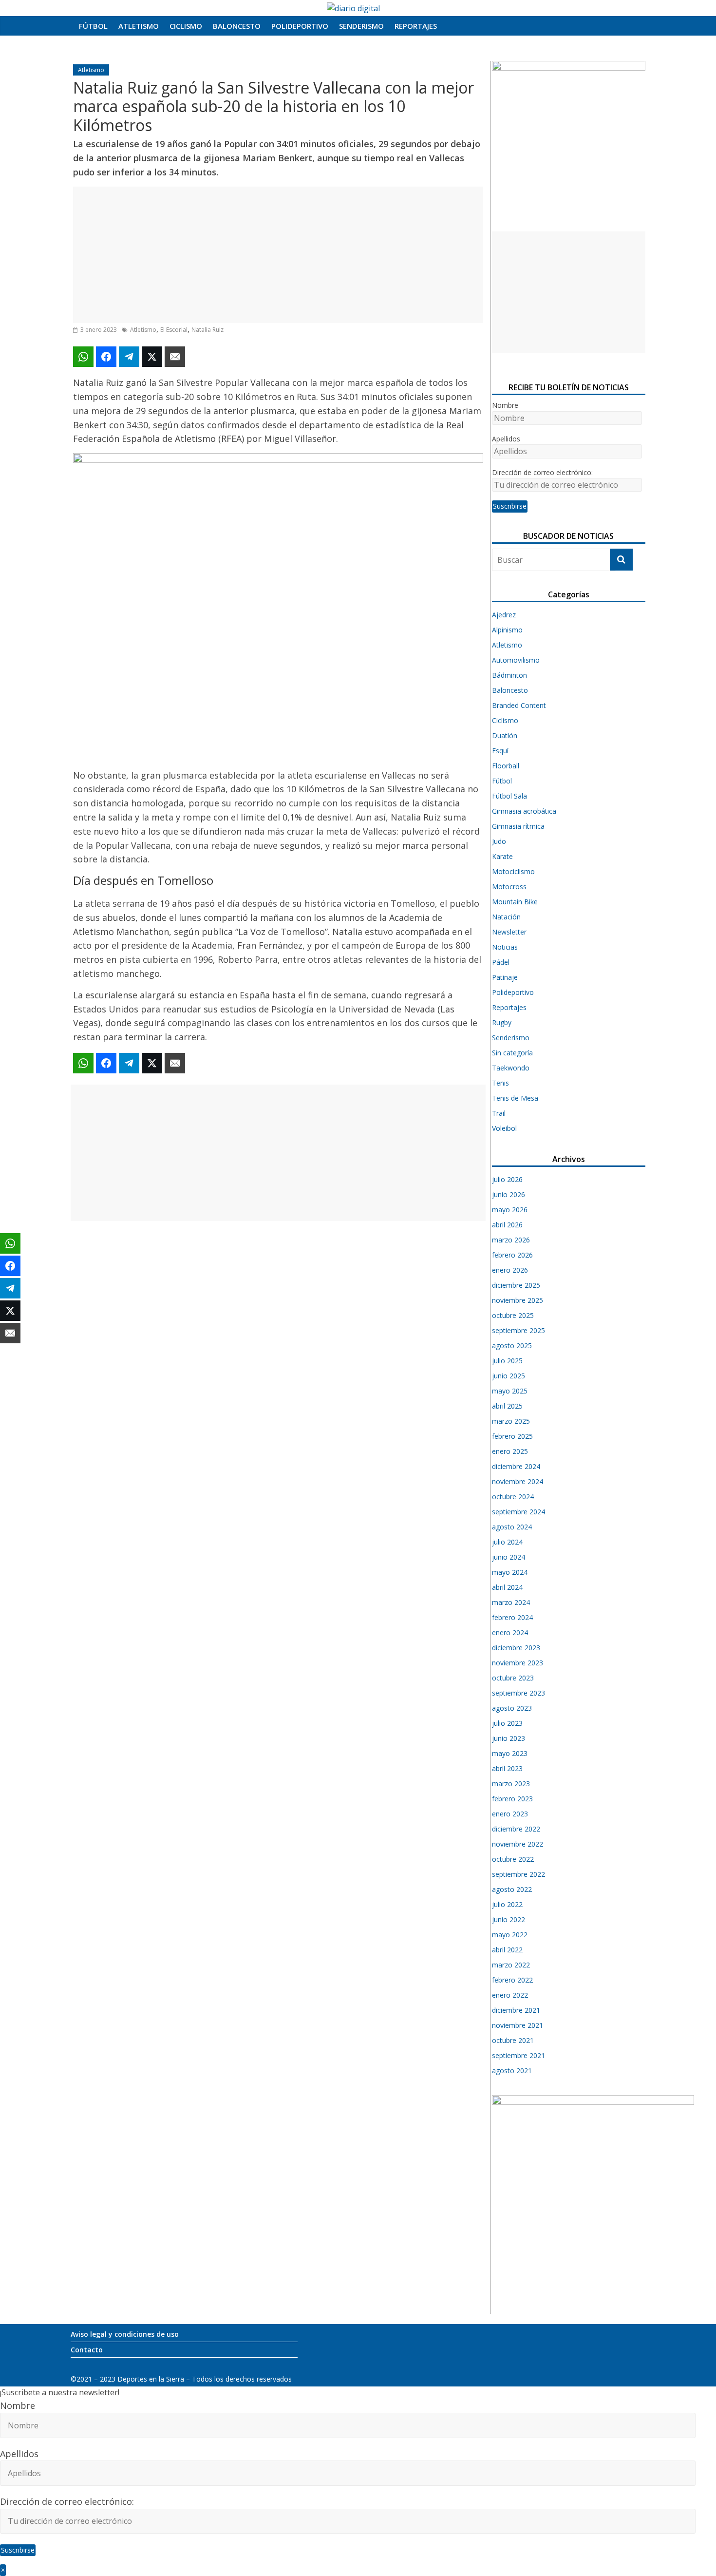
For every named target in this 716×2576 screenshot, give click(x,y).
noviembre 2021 (518, 2025)
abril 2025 (507, 1406)
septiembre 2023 (518, 1693)
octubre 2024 (513, 1497)
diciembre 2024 (516, 1466)
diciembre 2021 (516, 2010)
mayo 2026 (510, 1210)
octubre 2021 (513, 2040)
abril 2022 (507, 1950)
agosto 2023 (512, 1708)
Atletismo (139, 26)
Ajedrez (504, 615)
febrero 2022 (512, 1980)
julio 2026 (507, 1179)
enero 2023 (510, 1814)
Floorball (506, 766)
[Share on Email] (175, 357)
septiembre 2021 (518, 2055)
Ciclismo (186, 26)
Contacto (87, 2350)
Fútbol (93, 26)
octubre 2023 (513, 1678)
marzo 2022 (511, 1965)
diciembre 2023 (516, 1648)
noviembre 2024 (518, 1481)
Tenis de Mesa (515, 1098)
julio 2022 (507, 1904)
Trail (499, 1113)
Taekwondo (511, 1068)
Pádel (501, 962)
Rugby (502, 1022)
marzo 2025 (511, 1421)
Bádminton (509, 675)
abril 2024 (507, 1587)
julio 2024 (507, 1542)
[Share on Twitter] (152, 357)
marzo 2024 (511, 1602)
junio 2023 (509, 1738)
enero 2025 (510, 1451)
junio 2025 (509, 1376)
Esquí (500, 751)
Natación (506, 917)
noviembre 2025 (518, 1300)
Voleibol (504, 1128)
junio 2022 (509, 1919)
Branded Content (519, 705)
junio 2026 (509, 1194)
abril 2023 (507, 1768)
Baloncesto (237, 26)
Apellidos (506, 439)
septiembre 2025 (518, 1330)
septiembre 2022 (518, 1874)
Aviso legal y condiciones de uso (125, 2334)
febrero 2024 (512, 1617)
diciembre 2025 (516, 1285)
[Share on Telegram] (129, 357)
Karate (502, 856)
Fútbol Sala (509, 796)
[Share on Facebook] (106, 357)
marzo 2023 (511, 1784)
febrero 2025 (512, 1436)
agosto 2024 (512, 1527)
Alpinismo (507, 630)
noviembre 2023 (518, 1663)
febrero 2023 (512, 1799)
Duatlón (505, 735)
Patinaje (505, 977)
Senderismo (361, 26)
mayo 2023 (510, 1753)
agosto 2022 (512, 1889)
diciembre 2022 (516, 1829)
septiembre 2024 (518, 1512)
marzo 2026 (511, 1240)
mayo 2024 (510, 1572)
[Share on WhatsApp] (83, 357)
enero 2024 (510, 1632)
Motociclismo (513, 871)
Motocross (509, 887)
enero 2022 (510, 1995)
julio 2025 (507, 1361)
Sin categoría (512, 1053)
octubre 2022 (513, 1859)
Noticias (505, 947)
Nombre (505, 405)
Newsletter (509, 932)
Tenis (500, 1083)
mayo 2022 (510, 1935)
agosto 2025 (512, 1345)
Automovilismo (516, 660)
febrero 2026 (512, 1255)
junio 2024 (509, 1557)
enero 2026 (510, 1270)
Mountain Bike (515, 902)
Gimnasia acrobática (524, 811)
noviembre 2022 (518, 1844)
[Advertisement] (278, 255)
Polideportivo (300, 26)
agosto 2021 (512, 2070)
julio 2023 (507, 1723)
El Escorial (174, 330)
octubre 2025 (513, 1315)
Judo (499, 841)
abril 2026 (507, 1225)
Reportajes (416, 26)
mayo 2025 (510, 1391)
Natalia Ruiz (207, 330)
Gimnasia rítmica (518, 826)
